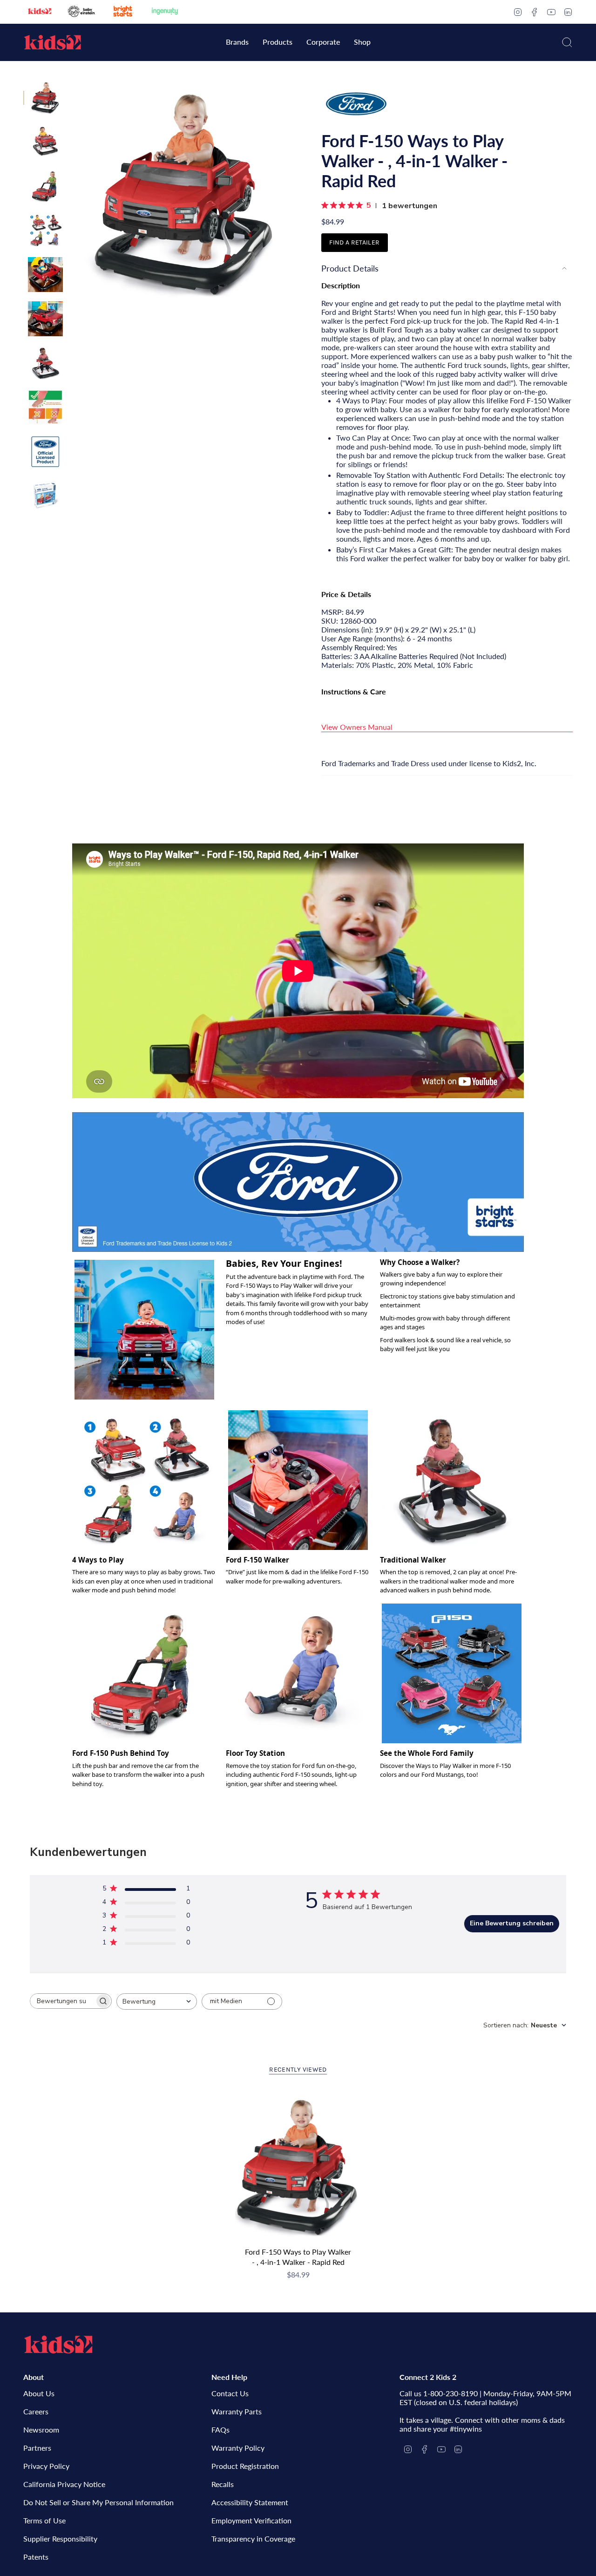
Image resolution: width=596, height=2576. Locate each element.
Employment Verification (251, 2520)
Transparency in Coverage (253, 2539)
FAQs (220, 2430)
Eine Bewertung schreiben (512, 1923)
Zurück (72, 193)
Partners (37, 2448)
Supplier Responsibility (60, 2539)
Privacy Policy (46, 2466)
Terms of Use (44, 2520)
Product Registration (245, 2466)
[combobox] (157, 2002)
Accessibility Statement (250, 2502)
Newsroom (41, 2430)
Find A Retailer (354, 242)
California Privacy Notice (64, 2484)
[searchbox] (62, 2001)
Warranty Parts (237, 2411)
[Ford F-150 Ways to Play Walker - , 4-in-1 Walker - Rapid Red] (298, 2166)
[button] (237, 43)
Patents (36, 2557)
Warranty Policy (238, 2448)
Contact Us (230, 2393)
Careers (36, 2411)
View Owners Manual (357, 727)
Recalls (223, 2484)
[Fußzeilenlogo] (58, 2345)
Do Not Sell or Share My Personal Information (98, 2502)
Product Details (350, 268)
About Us (39, 2393)
